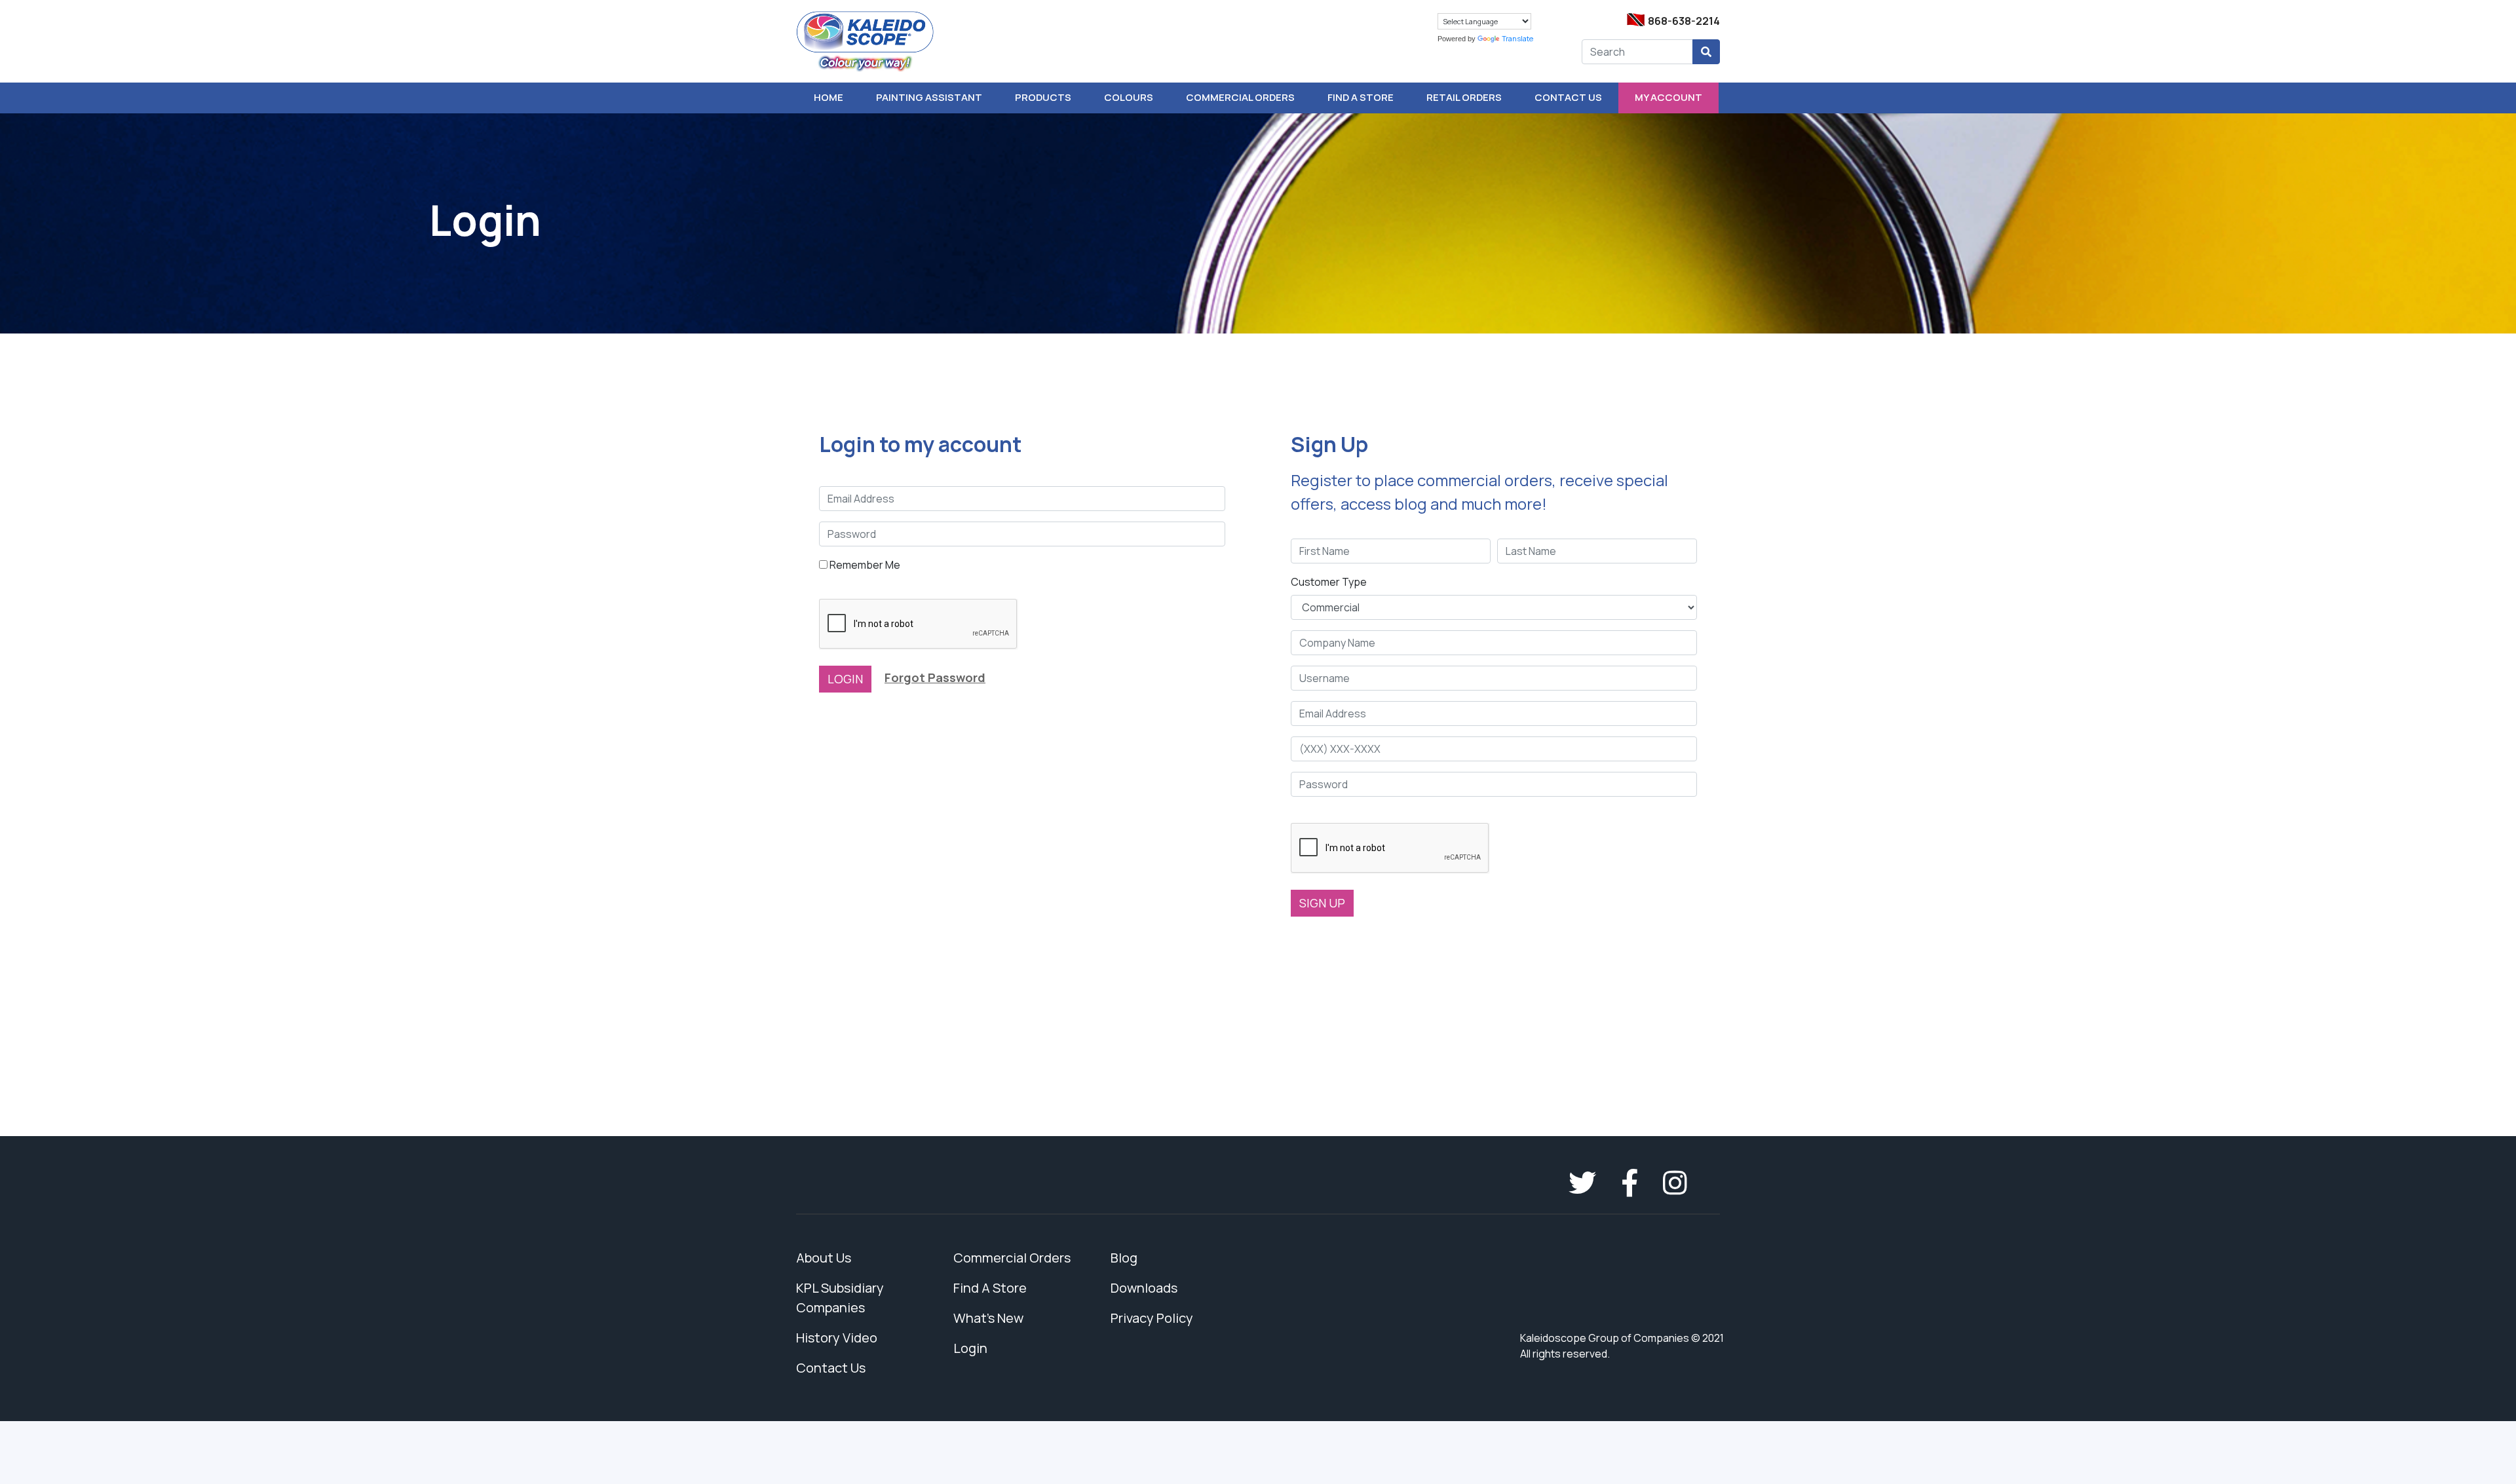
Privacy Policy (1152, 1318)
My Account (1668, 97)
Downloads (1144, 1288)
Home (829, 97)
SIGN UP (1322, 903)
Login (970, 1348)
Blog (1124, 1258)
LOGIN (845, 679)
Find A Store (1361, 97)
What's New (988, 1318)
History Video (837, 1338)
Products (1043, 97)
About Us (824, 1258)
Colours (1129, 97)
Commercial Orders (1240, 97)
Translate (1517, 38)
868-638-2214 (1684, 21)
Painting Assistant (929, 97)
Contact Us (1568, 97)
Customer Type (1329, 582)
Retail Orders (1464, 97)
